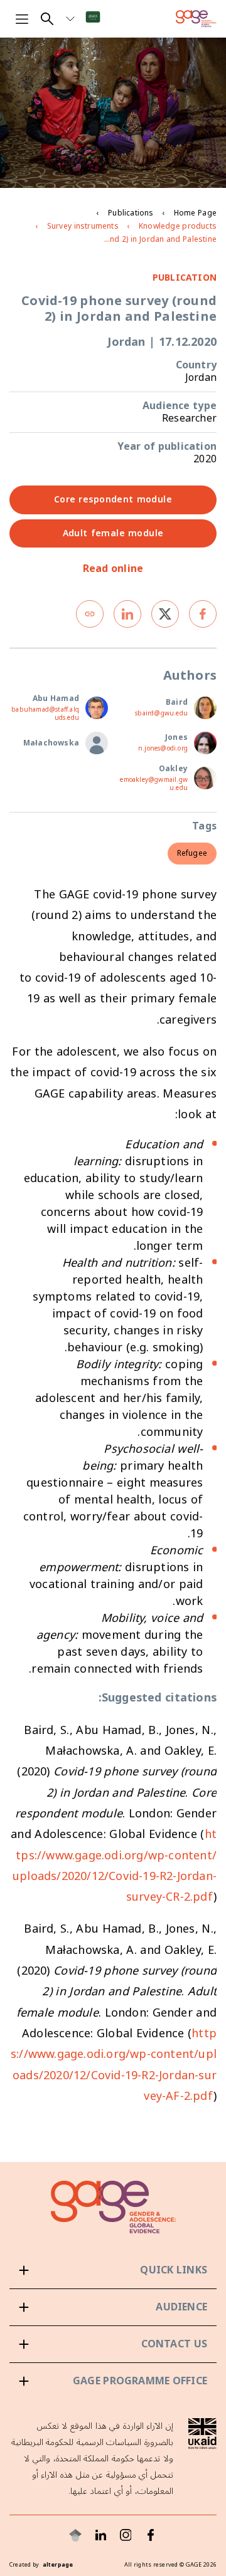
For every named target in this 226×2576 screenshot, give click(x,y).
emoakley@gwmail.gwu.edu (154, 784)
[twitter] (165, 614)
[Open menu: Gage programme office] (113, 2381)
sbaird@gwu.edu (161, 714)
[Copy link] (90, 614)
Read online (113, 569)
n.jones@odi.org (163, 749)
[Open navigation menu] (22, 19)
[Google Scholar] (75, 2535)
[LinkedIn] (100, 2535)
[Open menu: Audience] (113, 2307)
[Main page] (196, 19)
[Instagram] (126, 2535)
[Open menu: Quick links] (113, 2270)
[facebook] (203, 614)
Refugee (192, 854)
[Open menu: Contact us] (113, 2344)
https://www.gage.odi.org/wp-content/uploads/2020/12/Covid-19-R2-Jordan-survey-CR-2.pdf (115, 1866)
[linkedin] (127, 614)
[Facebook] (151, 2535)
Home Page (195, 213)
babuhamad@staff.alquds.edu (45, 714)
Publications (131, 213)
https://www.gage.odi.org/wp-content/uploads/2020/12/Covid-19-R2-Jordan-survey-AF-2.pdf (114, 2065)
